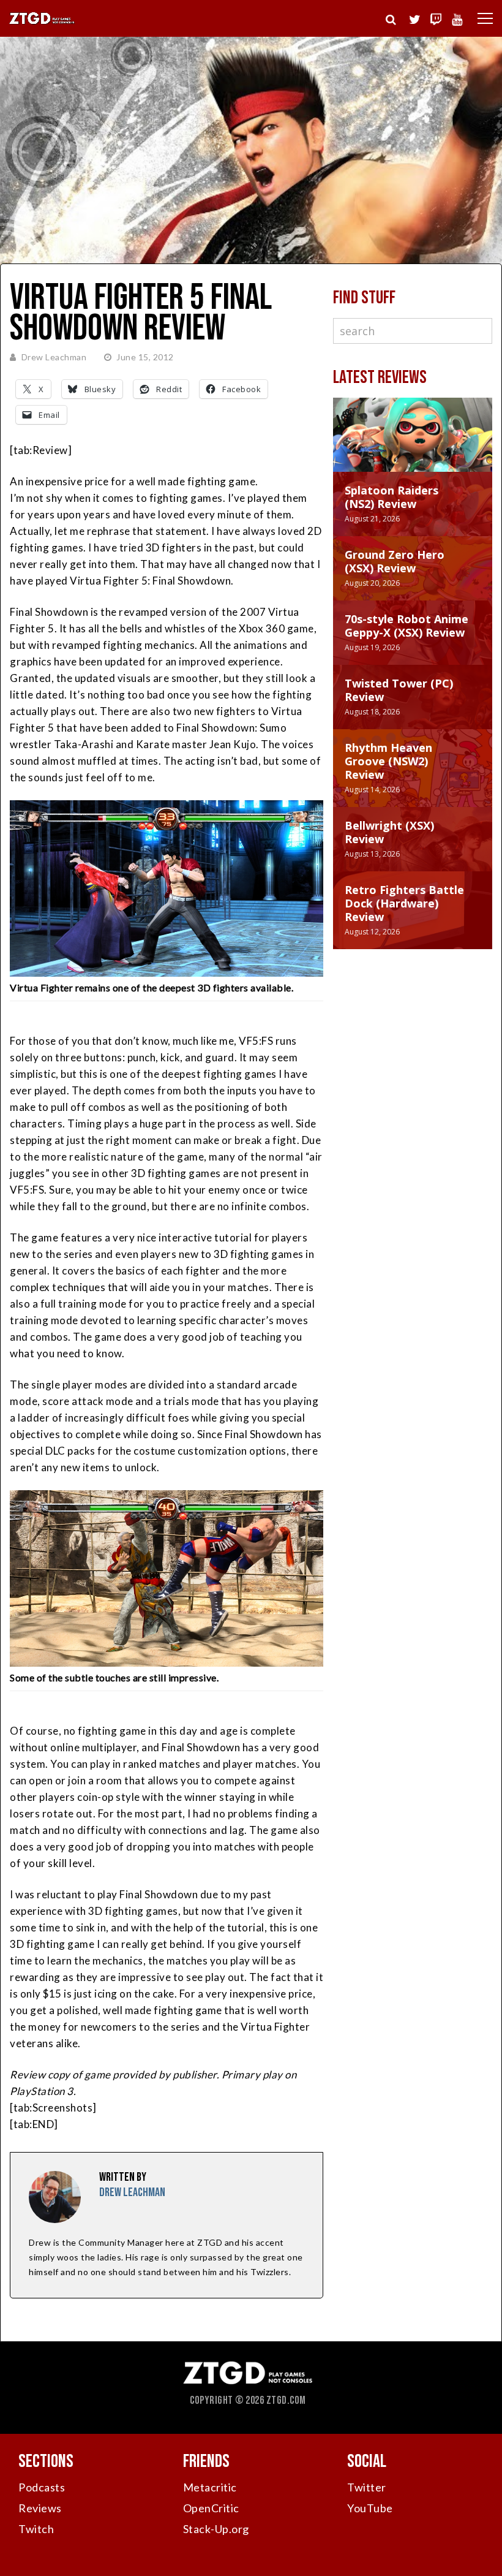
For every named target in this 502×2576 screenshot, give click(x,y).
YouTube (370, 2508)
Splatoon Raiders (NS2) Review (391, 497)
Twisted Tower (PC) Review (399, 690)
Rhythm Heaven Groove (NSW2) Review (388, 761)
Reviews (40, 2508)
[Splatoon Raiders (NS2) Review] (413, 447)
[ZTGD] (42, 22)
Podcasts (42, 2487)
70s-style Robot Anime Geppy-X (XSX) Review (406, 626)
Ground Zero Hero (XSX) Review (395, 561)
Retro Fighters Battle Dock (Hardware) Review (404, 903)
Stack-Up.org (216, 2529)
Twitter (367, 2487)
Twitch (36, 2529)
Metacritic (210, 2487)
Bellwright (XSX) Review (389, 832)
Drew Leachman (54, 357)
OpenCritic (211, 2508)
